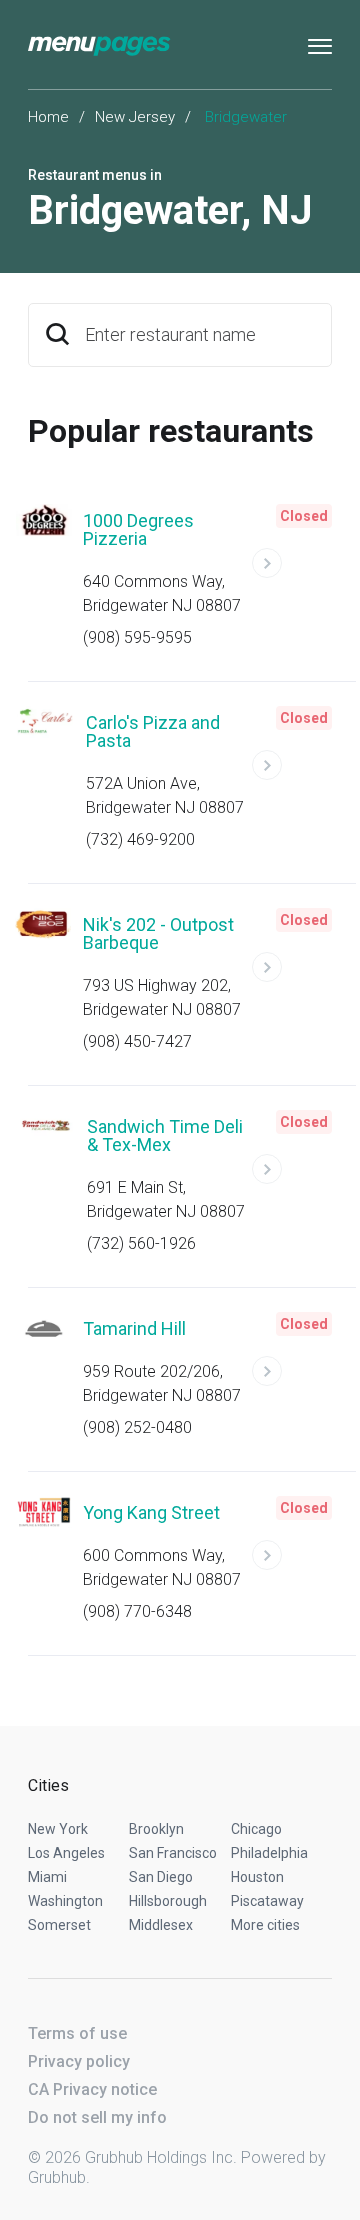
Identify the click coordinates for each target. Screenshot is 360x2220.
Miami (47, 1877)
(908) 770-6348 (137, 1611)
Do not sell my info (97, 2117)
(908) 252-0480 (137, 1427)
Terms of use (77, 2033)
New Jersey (135, 117)
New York (58, 1829)
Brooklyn (156, 1829)
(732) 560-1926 (141, 1243)
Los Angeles (66, 1853)
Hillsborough (168, 1901)
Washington (65, 1901)
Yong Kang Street (151, 1512)
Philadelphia (269, 1853)
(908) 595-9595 (137, 637)
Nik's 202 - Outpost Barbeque (158, 933)
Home (48, 117)
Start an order (292, 572)
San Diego (161, 1877)
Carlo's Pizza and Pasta (153, 731)
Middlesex (161, 1925)
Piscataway (267, 1901)
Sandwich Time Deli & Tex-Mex (165, 1135)
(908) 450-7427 (137, 1041)
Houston (257, 1877)
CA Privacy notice (92, 2089)
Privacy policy (79, 2061)
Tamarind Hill (134, 1328)
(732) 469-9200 (140, 839)
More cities (265, 1925)
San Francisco (173, 1853)
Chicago (256, 1829)
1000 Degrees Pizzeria (138, 529)
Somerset (59, 1925)
